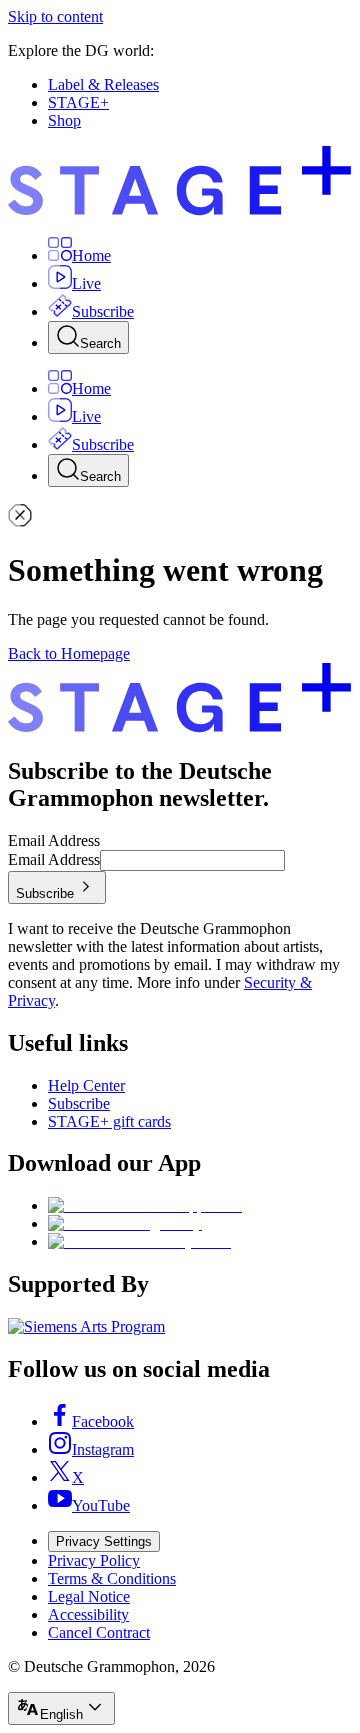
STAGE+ (78, 102)
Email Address (54, 840)
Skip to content (55, 16)
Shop (64, 120)
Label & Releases (103, 84)
